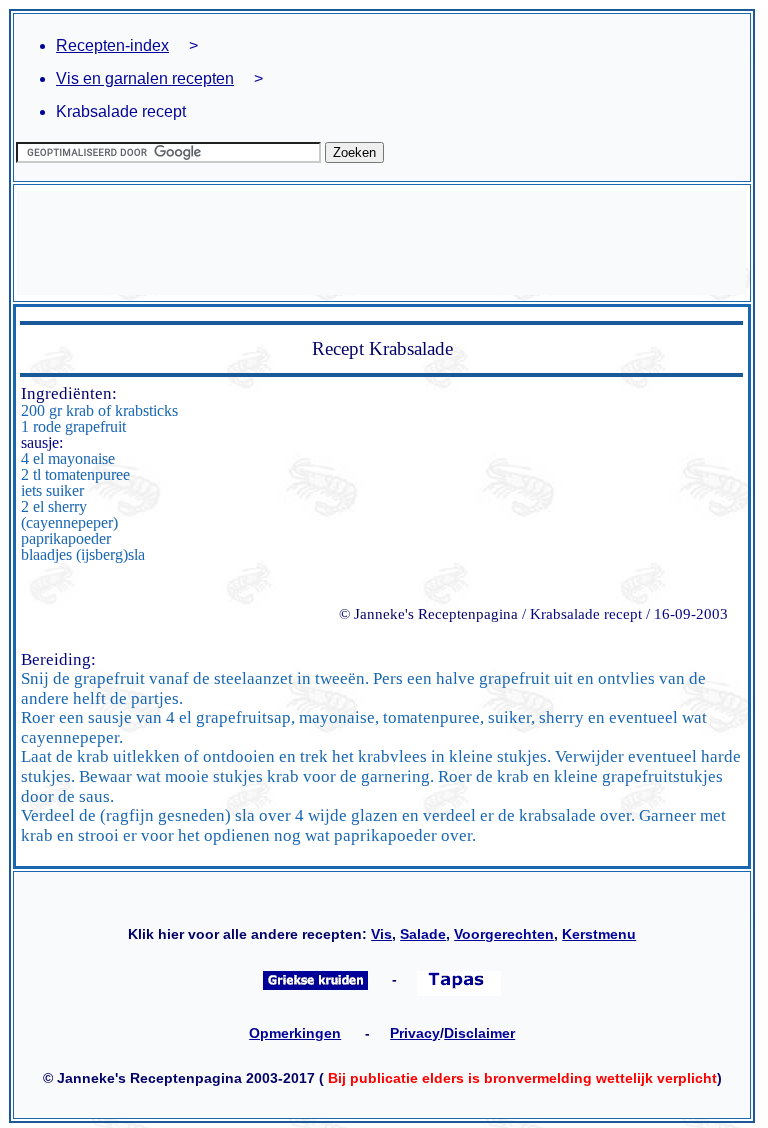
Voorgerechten (504, 934)
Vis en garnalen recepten (145, 78)
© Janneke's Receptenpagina (428, 613)
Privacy (415, 1033)
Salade (423, 934)
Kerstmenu (599, 934)
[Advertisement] (381, 243)
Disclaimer (479, 1033)
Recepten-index (112, 45)
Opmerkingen (295, 1033)
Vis (381, 934)
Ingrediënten (66, 393)
